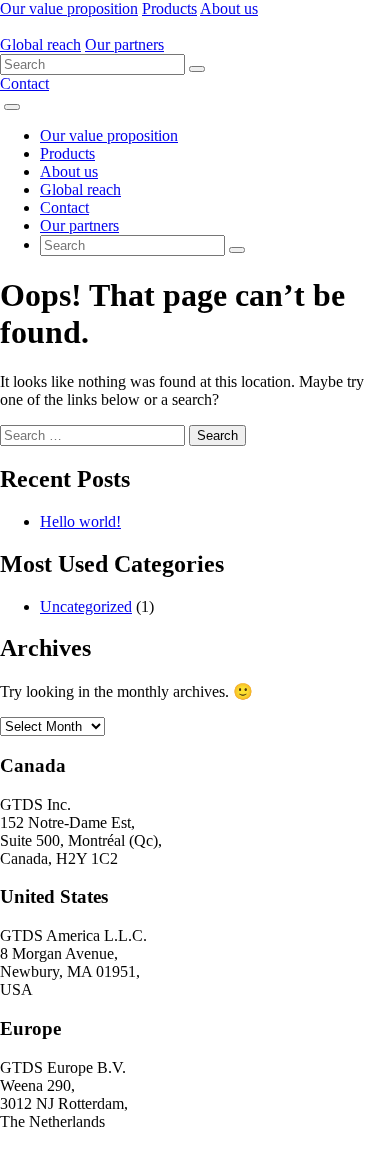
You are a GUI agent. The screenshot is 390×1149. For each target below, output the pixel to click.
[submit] (197, 69)
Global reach (40, 44)
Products (169, 8)
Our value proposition (69, 8)
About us (229, 8)
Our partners (124, 44)
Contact (24, 83)
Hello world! (80, 521)
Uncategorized (86, 606)
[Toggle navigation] (12, 107)
